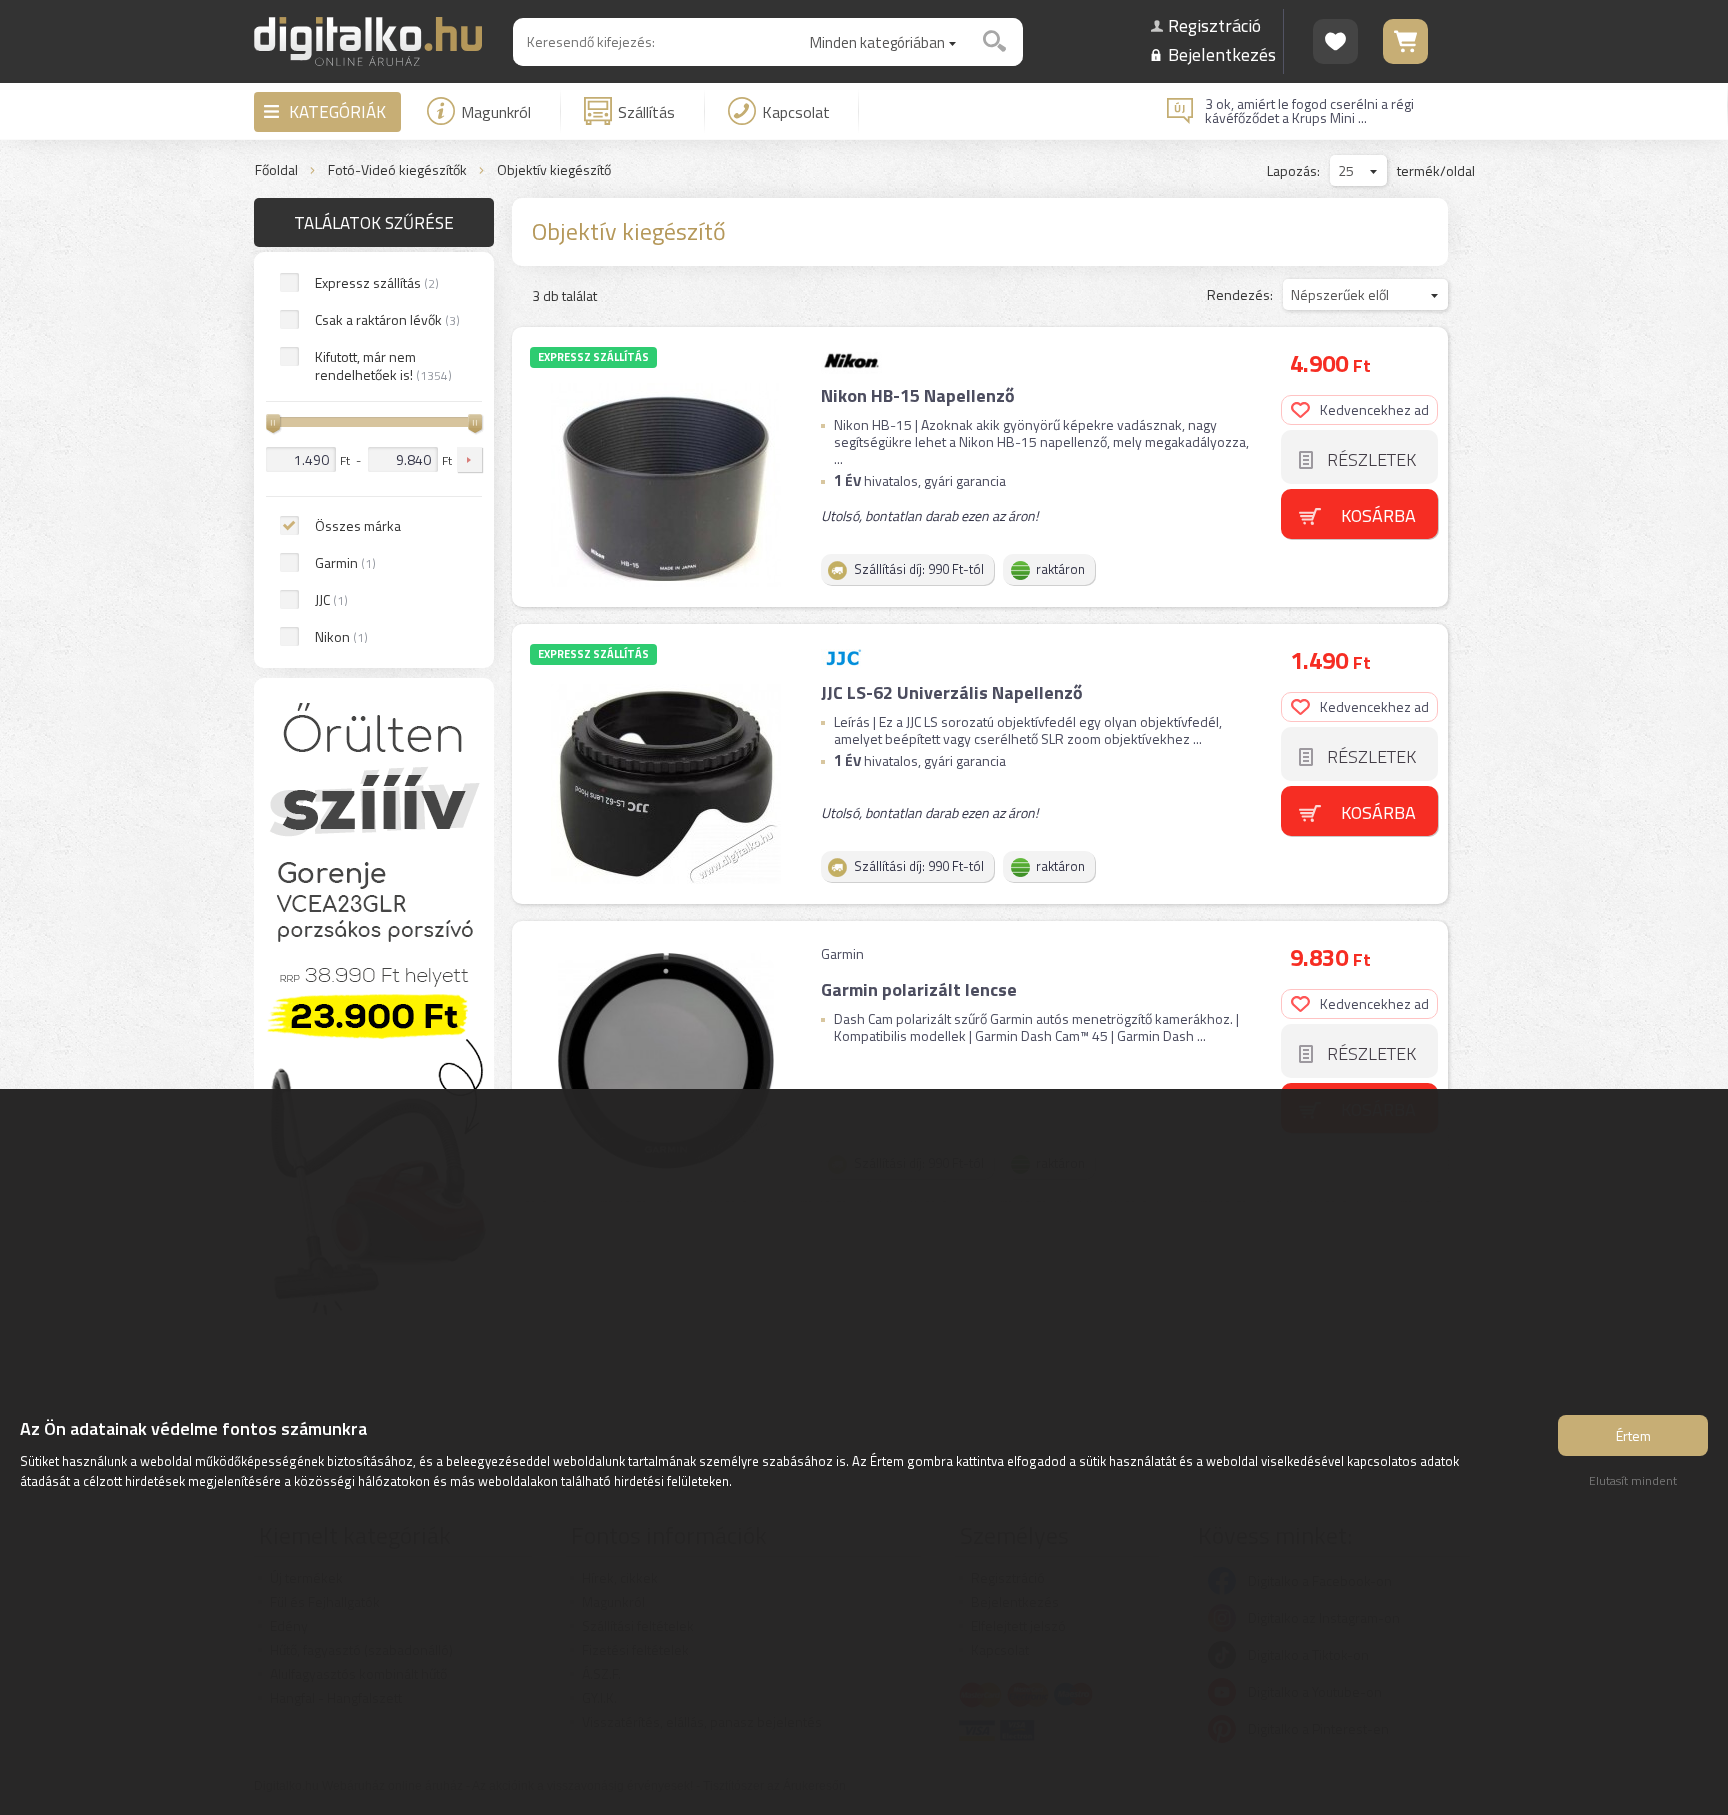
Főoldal (276, 170)
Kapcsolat (796, 112)
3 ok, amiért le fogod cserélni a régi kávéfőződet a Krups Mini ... (1309, 111)
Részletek (1371, 459)
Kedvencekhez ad (1374, 409)
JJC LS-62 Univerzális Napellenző (952, 692)
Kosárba (1378, 515)
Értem (1633, 1435)
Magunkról (496, 112)
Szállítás (646, 112)
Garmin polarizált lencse (919, 989)
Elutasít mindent (1633, 1480)
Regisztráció (1214, 25)
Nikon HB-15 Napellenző (918, 395)
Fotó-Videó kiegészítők (397, 170)
